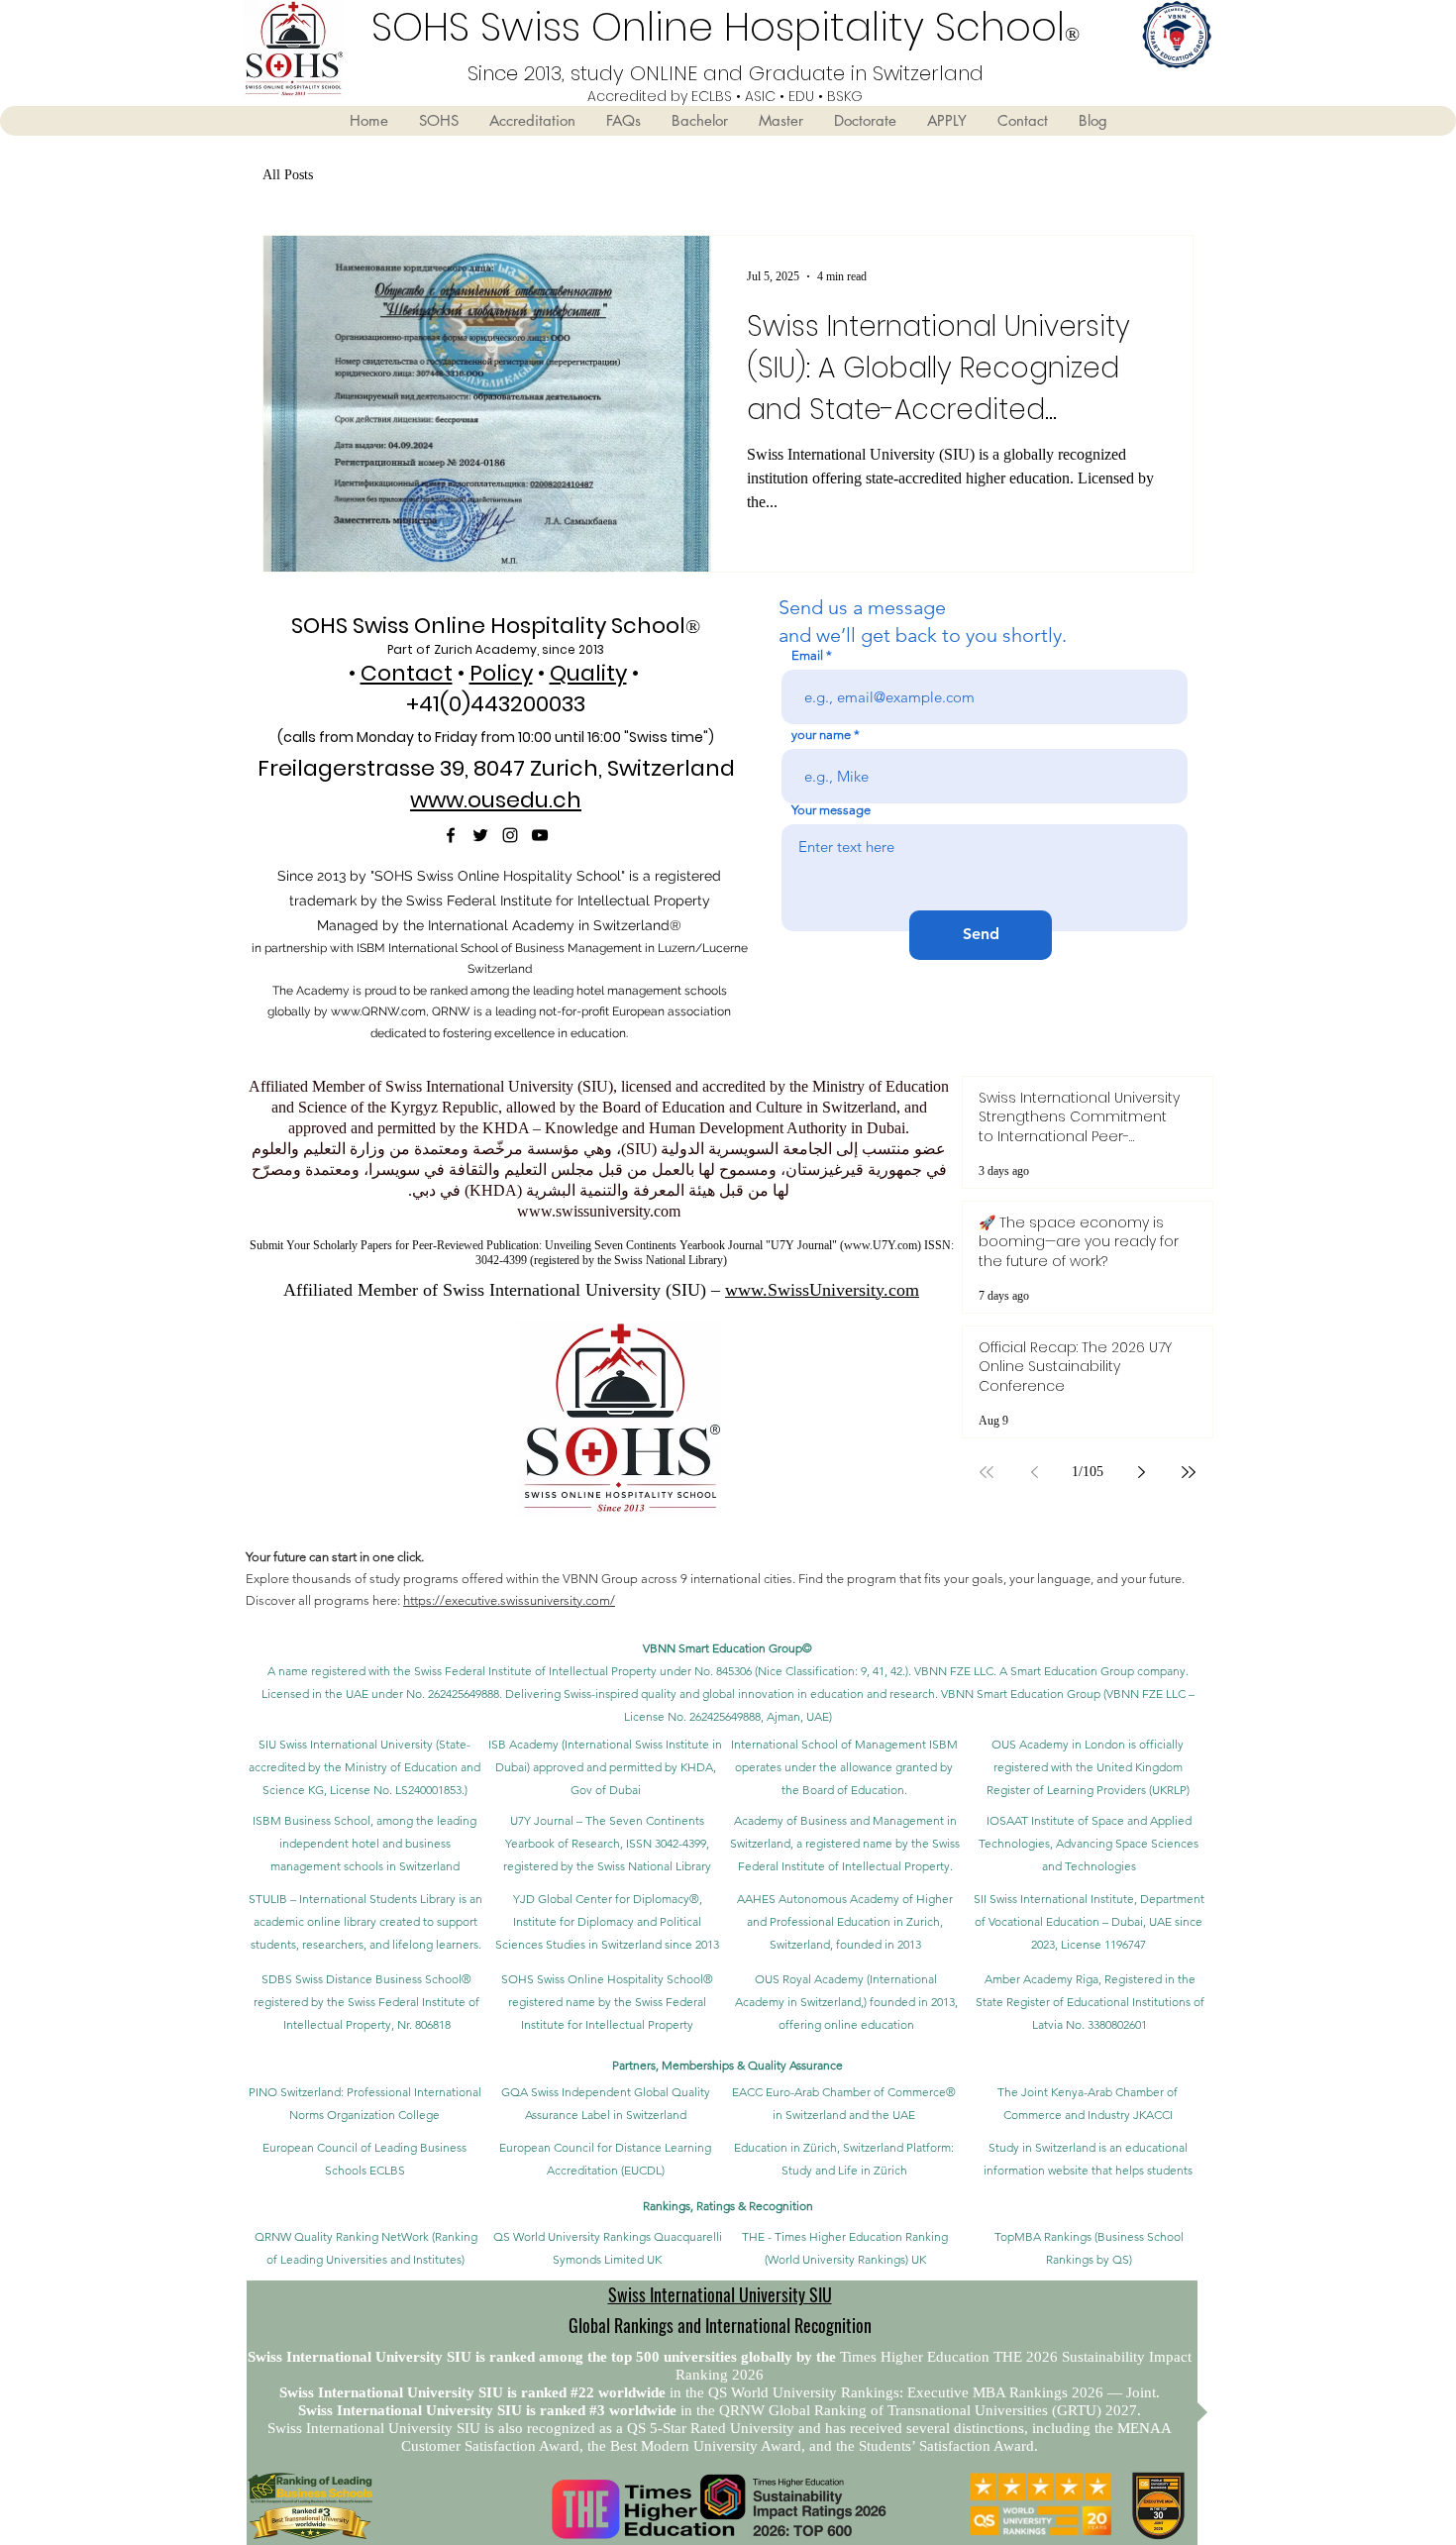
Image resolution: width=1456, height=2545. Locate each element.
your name (821, 735)
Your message (831, 810)
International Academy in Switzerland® (555, 925)
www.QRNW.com (378, 1011)
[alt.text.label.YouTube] (540, 835)
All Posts (288, 175)
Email (807, 655)
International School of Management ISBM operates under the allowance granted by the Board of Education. (844, 1767)
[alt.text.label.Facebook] (451, 835)
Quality (588, 673)
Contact (407, 673)
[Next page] (1141, 1472)
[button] (438, 121)
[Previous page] (1034, 1472)
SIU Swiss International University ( (349, 1744)
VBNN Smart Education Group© (728, 1648)
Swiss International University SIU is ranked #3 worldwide (489, 2410)
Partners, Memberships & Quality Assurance (728, 2065)
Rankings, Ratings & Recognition (728, 2206)
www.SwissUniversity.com (822, 1290)
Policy (501, 673)
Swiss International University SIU (720, 2294)
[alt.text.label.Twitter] (480, 835)
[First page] (987, 1472)
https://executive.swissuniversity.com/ (509, 1600)
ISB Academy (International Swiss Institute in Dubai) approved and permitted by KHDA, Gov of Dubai (605, 1767)
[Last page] (1189, 1472)
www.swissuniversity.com (599, 1211)
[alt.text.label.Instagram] (510, 835)
